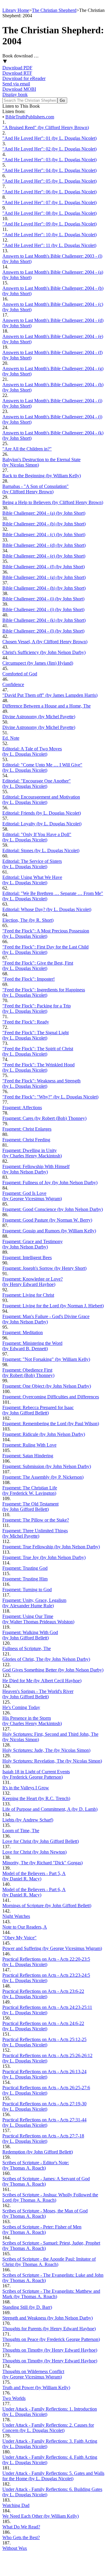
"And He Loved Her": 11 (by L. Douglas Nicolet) (49, 245)
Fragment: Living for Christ (28, 1295)
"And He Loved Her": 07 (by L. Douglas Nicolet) (49, 202)
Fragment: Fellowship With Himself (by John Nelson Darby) (36, 1169)
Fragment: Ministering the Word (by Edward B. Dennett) (32, 1346)
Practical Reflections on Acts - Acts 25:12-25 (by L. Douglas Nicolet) (44, 2042)
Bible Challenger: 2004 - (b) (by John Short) (44, 524)
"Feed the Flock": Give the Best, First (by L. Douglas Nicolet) (38, 966)
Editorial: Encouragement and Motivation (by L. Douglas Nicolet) (41, 800)
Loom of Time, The (21, 1831)
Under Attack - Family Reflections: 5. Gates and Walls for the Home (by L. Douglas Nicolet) (53, 2476)
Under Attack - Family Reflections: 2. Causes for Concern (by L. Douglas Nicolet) (48, 2428)
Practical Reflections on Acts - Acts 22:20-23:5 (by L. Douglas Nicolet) (46, 1962)
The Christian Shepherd (54, 10)
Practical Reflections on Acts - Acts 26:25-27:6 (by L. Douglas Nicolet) (46, 2090)
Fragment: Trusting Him (25, 1579)
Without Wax (15, 2548)
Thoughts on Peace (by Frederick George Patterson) (51, 2339)
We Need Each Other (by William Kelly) (41, 2516)
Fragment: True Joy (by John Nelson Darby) (44, 1557)
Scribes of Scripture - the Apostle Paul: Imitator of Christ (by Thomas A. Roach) (49, 2262)
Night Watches (16, 1916)
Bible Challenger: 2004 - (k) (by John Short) (44, 620)
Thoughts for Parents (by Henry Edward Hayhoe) (49, 2329)
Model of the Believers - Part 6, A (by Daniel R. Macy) (34, 1892)
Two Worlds (14, 2398)
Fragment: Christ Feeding (26, 1140)
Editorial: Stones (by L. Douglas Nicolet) (41, 850)
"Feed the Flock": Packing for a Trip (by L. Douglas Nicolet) (37, 1008)
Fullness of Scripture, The (27, 1648)
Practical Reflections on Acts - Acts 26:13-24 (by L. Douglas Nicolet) (44, 2074)
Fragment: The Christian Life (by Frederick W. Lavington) (30, 1490)
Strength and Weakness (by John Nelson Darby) (48, 2318)
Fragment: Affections (22, 1108)
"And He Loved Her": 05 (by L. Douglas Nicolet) (49, 181)
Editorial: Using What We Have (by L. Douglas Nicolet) (32, 880)
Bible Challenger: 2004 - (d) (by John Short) (44, 545)
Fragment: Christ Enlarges (27, 1129)
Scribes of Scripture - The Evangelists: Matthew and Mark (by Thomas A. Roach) (51, 2294)
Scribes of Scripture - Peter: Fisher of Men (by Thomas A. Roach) (42, 2230)
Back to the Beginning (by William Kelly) (42, 476)
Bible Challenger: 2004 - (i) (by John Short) (43, 599)
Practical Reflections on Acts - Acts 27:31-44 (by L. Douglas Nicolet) (44, 2122)
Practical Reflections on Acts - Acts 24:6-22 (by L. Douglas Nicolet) (43, 2026)
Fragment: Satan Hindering (28, 1456)
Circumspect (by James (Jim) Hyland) (38, 663)
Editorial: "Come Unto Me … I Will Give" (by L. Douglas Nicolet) (42, 767)
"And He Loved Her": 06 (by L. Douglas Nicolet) (49, 192)
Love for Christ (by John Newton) (34, 1852)
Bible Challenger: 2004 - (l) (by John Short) (43, 631)
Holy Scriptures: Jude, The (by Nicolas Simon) (46, 1750)
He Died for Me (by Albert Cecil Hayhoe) (42, 1681)
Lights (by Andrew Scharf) (28, 1820)
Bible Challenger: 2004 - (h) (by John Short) (44, 588)
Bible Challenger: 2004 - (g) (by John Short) (44, 577)
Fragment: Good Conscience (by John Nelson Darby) (53, 1209)
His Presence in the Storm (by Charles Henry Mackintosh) (32, 1721)
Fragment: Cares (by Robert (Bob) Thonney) (44, 1118)
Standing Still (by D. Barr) (27, 2307)
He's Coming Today (21, 1707)
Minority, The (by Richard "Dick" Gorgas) (43, 1863)
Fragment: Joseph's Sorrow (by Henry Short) (44, 1268)
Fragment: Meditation (23, 1332)
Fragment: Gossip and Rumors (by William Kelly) (49, 1231)
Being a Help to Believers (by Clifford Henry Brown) (53, 502)
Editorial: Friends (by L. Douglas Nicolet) (42, 813)
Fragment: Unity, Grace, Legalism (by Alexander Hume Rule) (34, 1603)
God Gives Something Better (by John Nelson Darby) (53, 1670)
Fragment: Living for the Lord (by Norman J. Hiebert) (53, 1306)
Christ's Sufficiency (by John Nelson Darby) (44, 652)
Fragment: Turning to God (27, 1590)
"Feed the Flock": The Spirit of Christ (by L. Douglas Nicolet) (38, 1051)
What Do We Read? (21, 2527)
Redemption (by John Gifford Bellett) (38, 2152)
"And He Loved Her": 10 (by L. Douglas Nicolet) (49, 235)
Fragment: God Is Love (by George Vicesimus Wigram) (32, 1196)
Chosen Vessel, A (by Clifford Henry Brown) (45, 642)
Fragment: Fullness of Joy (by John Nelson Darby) (50, 1183)
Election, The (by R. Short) (28, 920)
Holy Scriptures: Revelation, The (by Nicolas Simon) (52, 1761)
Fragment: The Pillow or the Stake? (36, 1520)
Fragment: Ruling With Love (29, 1445)
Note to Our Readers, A (25, 1927)
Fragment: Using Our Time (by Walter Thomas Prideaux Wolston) (38, 1619)
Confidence (13, 684)
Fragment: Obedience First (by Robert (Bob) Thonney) (28, 1373)
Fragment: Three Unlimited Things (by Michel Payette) (35, 1533)
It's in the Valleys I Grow (26, 1788)
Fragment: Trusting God (25, 1568)
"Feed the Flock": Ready (26, 1022)
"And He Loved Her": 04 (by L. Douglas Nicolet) (49, 170)
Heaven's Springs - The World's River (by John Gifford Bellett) (38, 1694)
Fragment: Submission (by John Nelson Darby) (47, 1466)
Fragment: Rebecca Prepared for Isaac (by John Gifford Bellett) (38, 1410)
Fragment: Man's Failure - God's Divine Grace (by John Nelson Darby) (46, 1319)
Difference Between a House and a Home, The (47, 706)
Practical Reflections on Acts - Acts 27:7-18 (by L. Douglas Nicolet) (43, 2138)
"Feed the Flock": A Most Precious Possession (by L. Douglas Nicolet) (46, 933)
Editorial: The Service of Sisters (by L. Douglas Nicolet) (32, 864)
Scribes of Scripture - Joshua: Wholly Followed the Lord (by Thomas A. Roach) (50, 2197)
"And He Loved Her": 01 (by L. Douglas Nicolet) (49, 138)
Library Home (16, 10)
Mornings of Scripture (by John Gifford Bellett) (47, 1906)
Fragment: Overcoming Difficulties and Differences (51, 1397)
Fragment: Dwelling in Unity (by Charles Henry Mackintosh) (32, 1153)
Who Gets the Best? (21, 2537)
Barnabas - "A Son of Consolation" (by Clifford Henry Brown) (36, 489)
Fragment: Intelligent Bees (27, 1258)
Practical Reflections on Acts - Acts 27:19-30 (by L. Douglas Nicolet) (44, 2106)
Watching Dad (16, 2505)
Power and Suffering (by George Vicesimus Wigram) (52, 1948)
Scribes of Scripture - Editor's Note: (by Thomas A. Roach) (36, 2165)
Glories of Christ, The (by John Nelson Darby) (46, 1659)
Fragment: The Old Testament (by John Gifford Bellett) (30, 1507)
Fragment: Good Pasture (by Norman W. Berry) (47, 1220)
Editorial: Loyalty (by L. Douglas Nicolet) (42, 824)
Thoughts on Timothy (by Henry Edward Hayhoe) (50, 2350)
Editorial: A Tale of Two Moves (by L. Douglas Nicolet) (32, 751)
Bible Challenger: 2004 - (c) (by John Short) (44, 535)
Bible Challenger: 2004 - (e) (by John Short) (44, 556)
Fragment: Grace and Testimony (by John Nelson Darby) (33, 1244)
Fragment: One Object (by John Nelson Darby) (47, 1386)
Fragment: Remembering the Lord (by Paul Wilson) (51, 1424)
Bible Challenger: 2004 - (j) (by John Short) (43, 609)
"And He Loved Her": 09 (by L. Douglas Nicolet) (49, 224)
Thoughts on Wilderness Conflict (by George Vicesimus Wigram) (33, 2374)
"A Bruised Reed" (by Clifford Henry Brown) (46, 127)
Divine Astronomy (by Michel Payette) (39, 717)
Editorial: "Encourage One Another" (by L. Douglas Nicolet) (37, 784)
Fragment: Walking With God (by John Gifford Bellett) (30, 1635)
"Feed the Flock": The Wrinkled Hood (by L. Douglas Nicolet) (38, 1067)
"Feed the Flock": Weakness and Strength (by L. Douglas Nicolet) (41, 1083)
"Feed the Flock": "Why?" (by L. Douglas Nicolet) (50, 1097)
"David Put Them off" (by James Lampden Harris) (50, 695)
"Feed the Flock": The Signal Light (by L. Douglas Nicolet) (36, 1035)
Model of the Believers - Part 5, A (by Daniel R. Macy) (34, 1876)
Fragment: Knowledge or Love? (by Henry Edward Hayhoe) (33, 1282)
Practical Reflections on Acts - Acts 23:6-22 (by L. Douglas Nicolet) (43, 1994)
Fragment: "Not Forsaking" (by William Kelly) (46, 1359)
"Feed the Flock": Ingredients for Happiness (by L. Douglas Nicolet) (44, 992)
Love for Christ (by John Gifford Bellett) (41, 1841)
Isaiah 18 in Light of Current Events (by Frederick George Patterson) (36, 1774)
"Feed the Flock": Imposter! (29, 979)
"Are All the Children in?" (27, 449)
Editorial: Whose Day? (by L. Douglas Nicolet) (47, 909)
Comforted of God (20, 674)
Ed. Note (11, 738)
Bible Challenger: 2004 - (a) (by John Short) (44, 513)
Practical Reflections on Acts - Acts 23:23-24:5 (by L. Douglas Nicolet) (46, 1978)
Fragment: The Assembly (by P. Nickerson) (43, 1477)
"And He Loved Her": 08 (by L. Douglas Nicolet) (49, 213)
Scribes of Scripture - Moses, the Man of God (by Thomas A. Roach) (45, 2213)
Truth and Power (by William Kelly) (36, 2388)
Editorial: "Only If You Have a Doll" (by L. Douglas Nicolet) (37, 837)
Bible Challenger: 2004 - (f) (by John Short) (44, 567)
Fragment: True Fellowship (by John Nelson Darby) (51, 1547)
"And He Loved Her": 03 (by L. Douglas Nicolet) (49, 160)
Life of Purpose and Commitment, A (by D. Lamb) (50, 1809)
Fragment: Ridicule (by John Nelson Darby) (44, 1434)
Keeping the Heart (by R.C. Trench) (36, 1798)
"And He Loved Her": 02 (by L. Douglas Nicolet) (49, 149)
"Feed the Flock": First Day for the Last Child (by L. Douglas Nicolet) (45, 950)
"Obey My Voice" (19, 1938)
